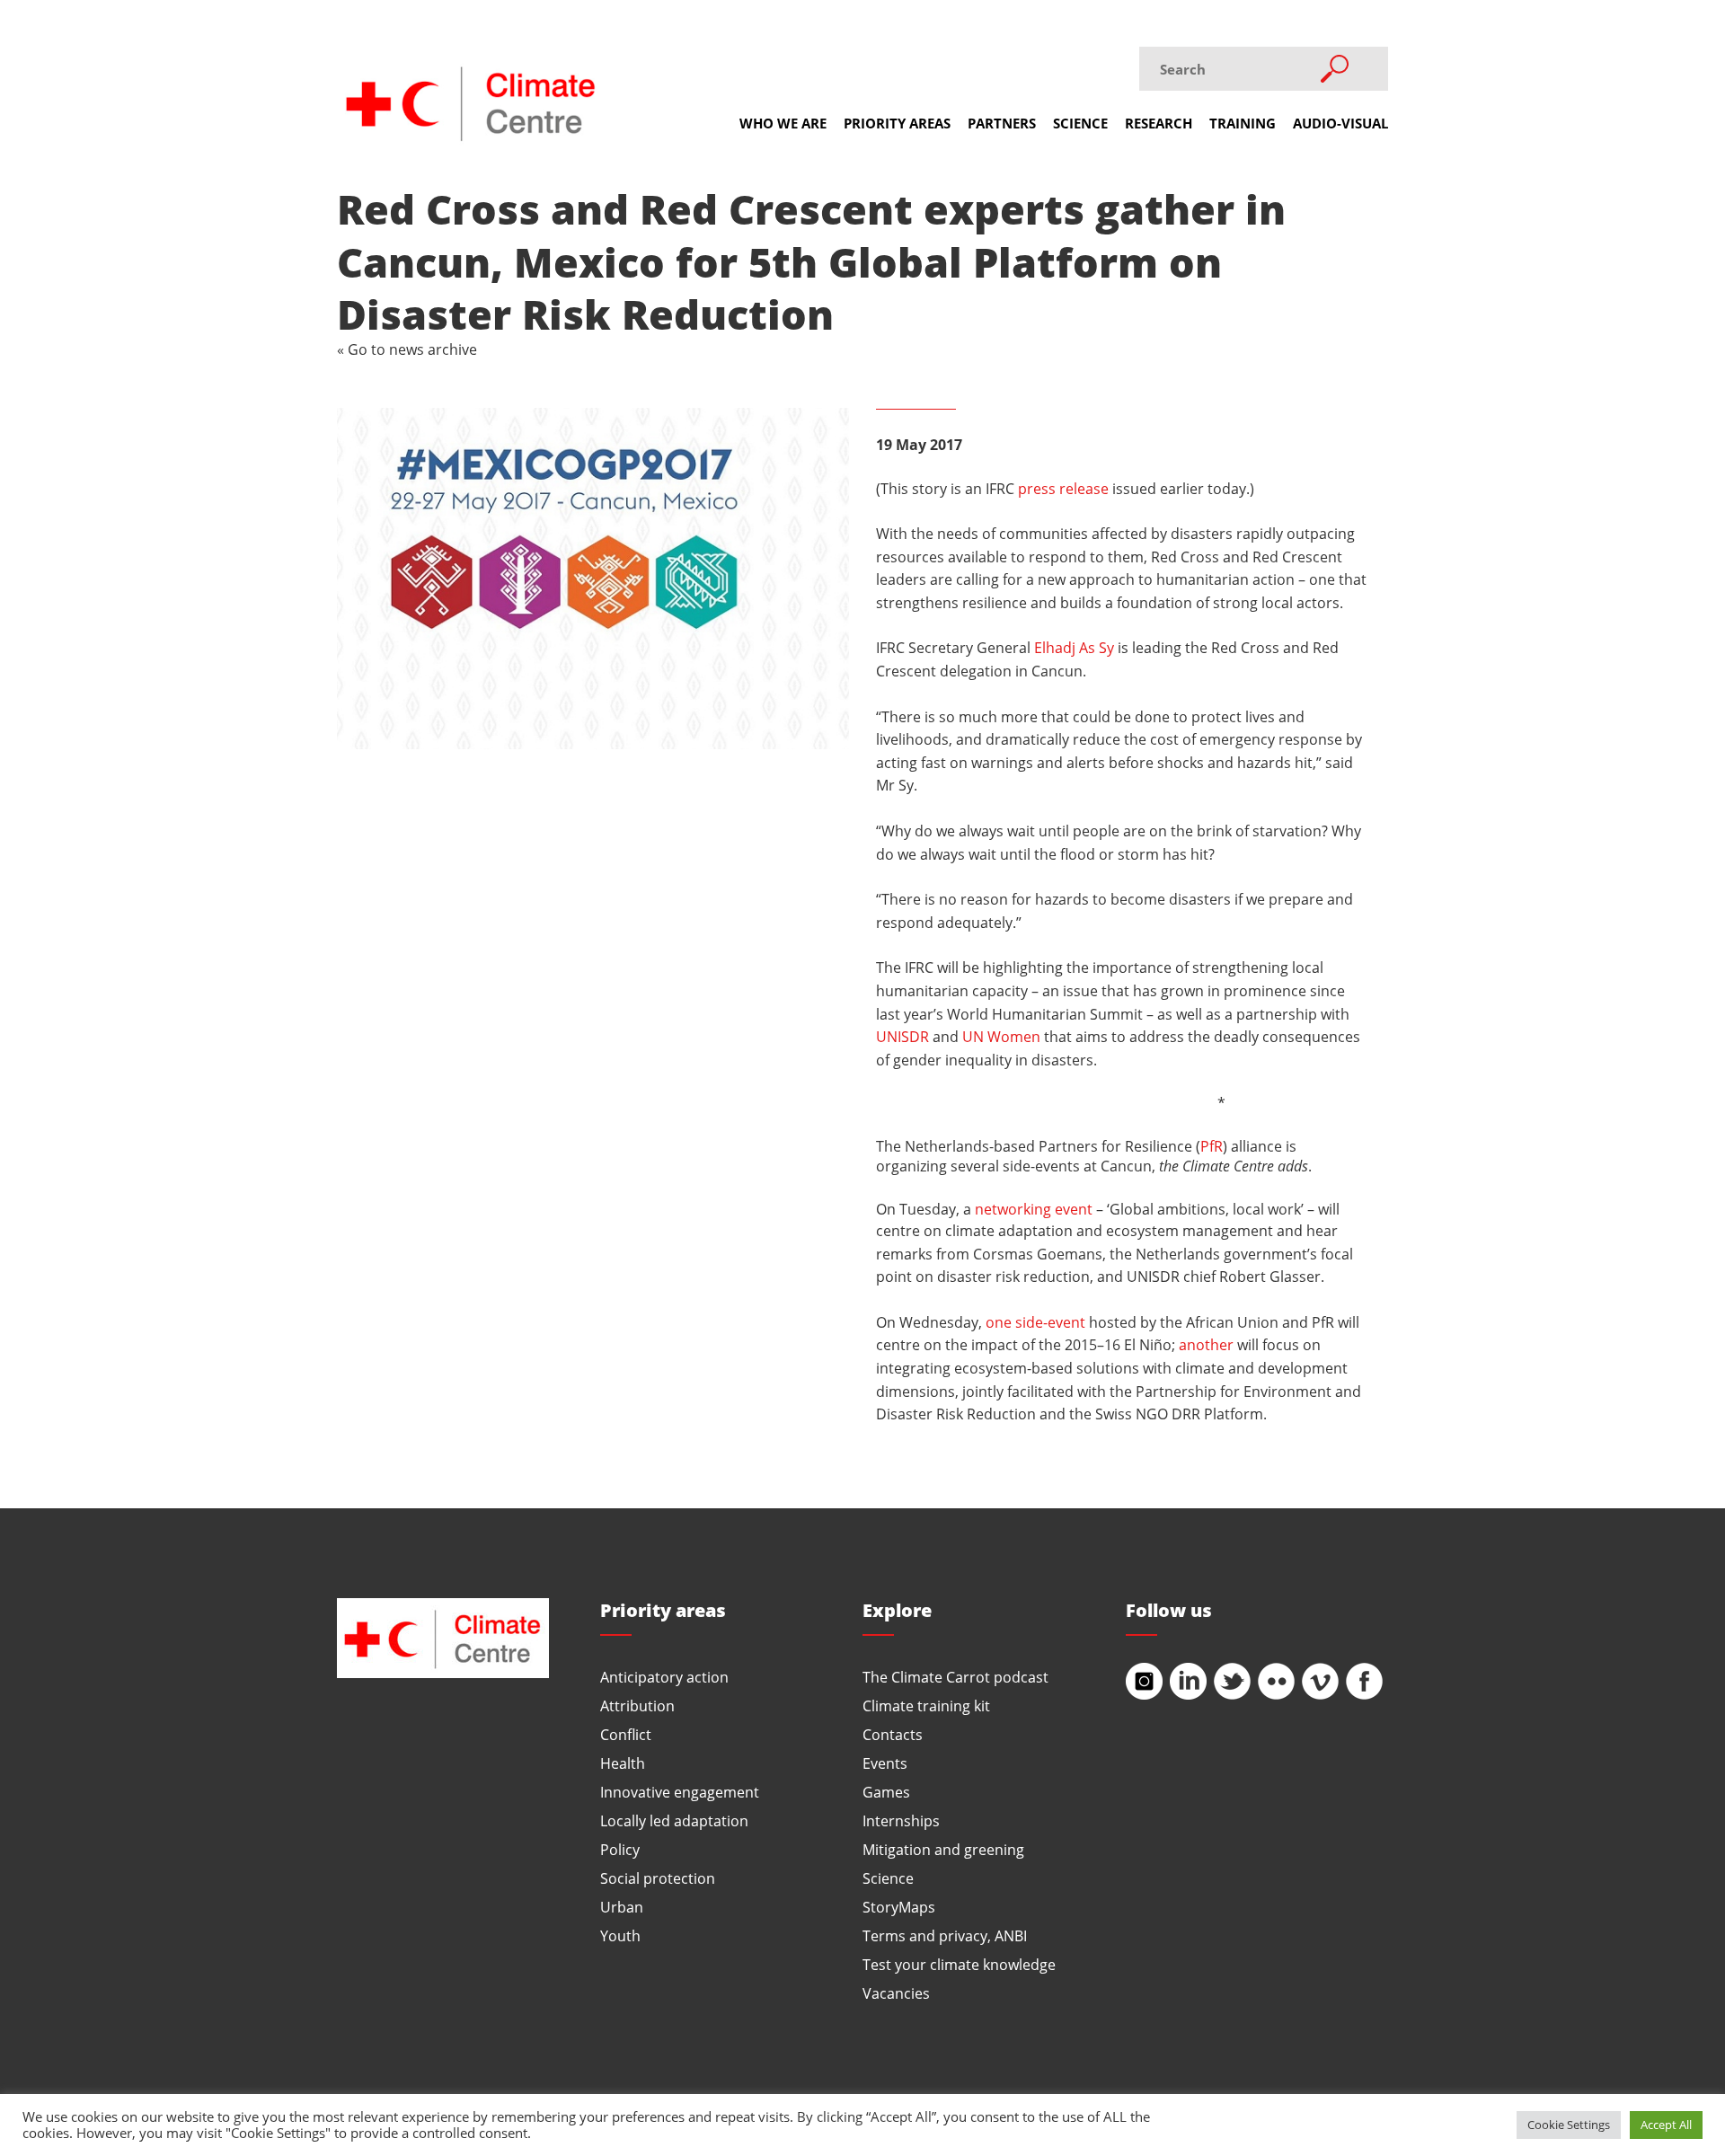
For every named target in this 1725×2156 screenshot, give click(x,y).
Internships (901, 1820)
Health (623, 1763)
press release (1063, 488)
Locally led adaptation (674, 1820)
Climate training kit (926, 1705)
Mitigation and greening (943, 1849)
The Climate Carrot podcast (955, 1677)
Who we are (783, 123)
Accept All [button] (1666, 2125)
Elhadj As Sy (1074, 647)
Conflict (626, 1734)
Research (1159, 123)
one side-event (1035, 1322)
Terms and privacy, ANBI (945, 1935)
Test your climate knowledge (959, 1964)
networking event (1034, 1209)
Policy (620, 1849)
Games (886, 1792)
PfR (1212, 1146)
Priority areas (897, 123)
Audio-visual (1340, 123)
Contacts (893, 1734)
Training (1243, 123)
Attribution (637, 1705)
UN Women (1001, 1036)
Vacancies (896, 1993)
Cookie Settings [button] (1569, 2125)
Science (1080, 123)
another (1206, 1344)
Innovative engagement (680, 1792)
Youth (620, 1935)
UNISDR (902, 1036)
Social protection (658, 1878)
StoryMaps (899, 1907)
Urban (622, 1907)
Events (885, 1763)
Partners (1002, 123)
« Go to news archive (407, 349)
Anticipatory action (664, 1677)
